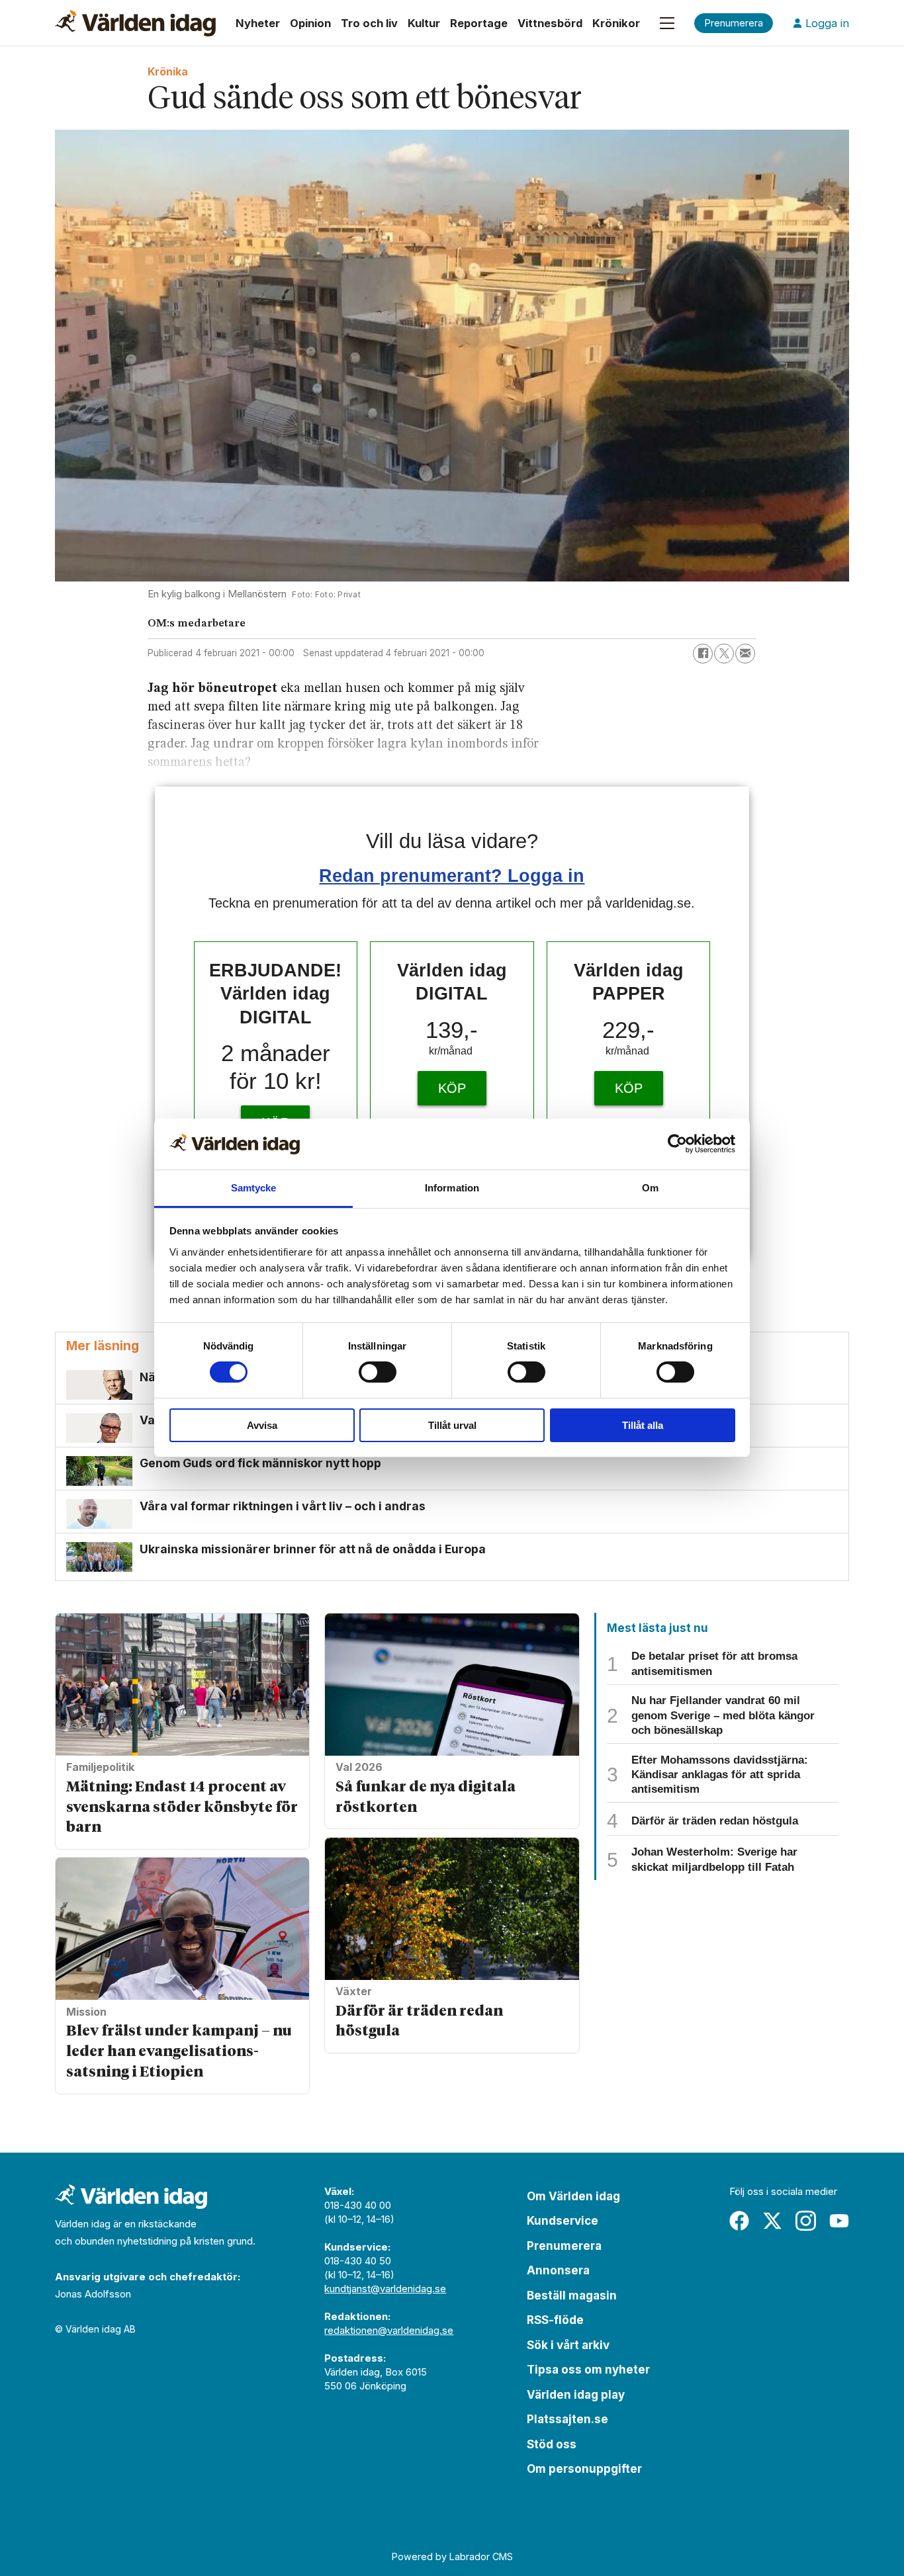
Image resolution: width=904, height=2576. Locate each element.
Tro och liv (369, 23)
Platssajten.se (567, 2419)
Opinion (310, 23)
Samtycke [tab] (254, 1188)
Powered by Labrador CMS (452, 2556)
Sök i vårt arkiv (568, 2345)
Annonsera (558, 2270)
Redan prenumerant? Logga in (452, 876)
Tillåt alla (643, 1425)
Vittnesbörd (550, 23)
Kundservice (563, 2221)
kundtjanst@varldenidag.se (385, 2289)
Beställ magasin (572, 2296)
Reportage (479, 23)
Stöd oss (552, 2444)
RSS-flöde (555, 2320)
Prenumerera (564, 2246)
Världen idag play (576, 2395)
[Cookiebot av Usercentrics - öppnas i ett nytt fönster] (677, 1144)
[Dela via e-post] (745, 654)
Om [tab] (650, 1188)
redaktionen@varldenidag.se (389, 2330)
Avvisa (262, 1425)
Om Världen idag (573, 2196)
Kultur (424, 23)
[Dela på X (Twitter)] (724, 654)
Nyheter (258, 23)
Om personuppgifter (584, 2469)
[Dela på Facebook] (703, 654)
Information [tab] (452, 1188)
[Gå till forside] (135, 23)
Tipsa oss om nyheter (588, 2370)
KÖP (452, 1088)
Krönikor (616, 23)
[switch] (378, 1372)
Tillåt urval (452, 1425)
